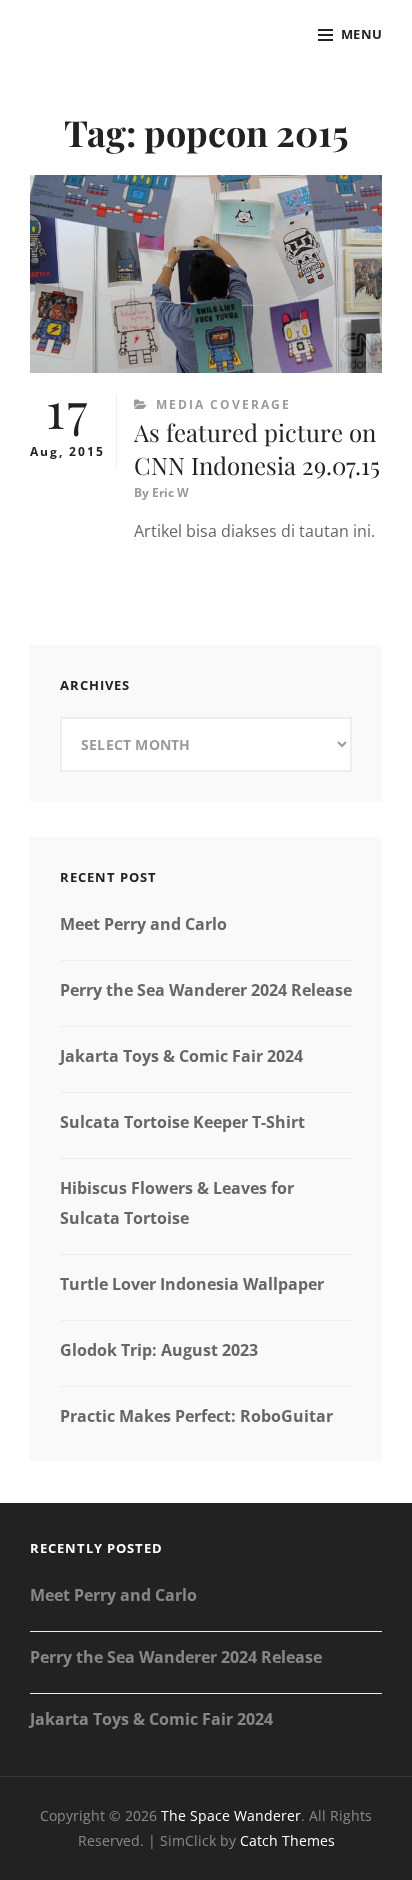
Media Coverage (223, 404)
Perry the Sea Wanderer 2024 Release (206, 990)
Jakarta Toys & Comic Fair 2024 (181, 1056)
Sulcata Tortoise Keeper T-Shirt (182, 1122)
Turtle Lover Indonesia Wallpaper (192, 1284)
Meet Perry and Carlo (143, 924)
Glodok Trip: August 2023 (159, 1350)
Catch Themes (287, 1840)
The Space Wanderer (231, 1815)
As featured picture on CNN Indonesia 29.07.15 (257, 448)
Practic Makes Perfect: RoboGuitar (196, 1416)
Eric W (170, 492)
